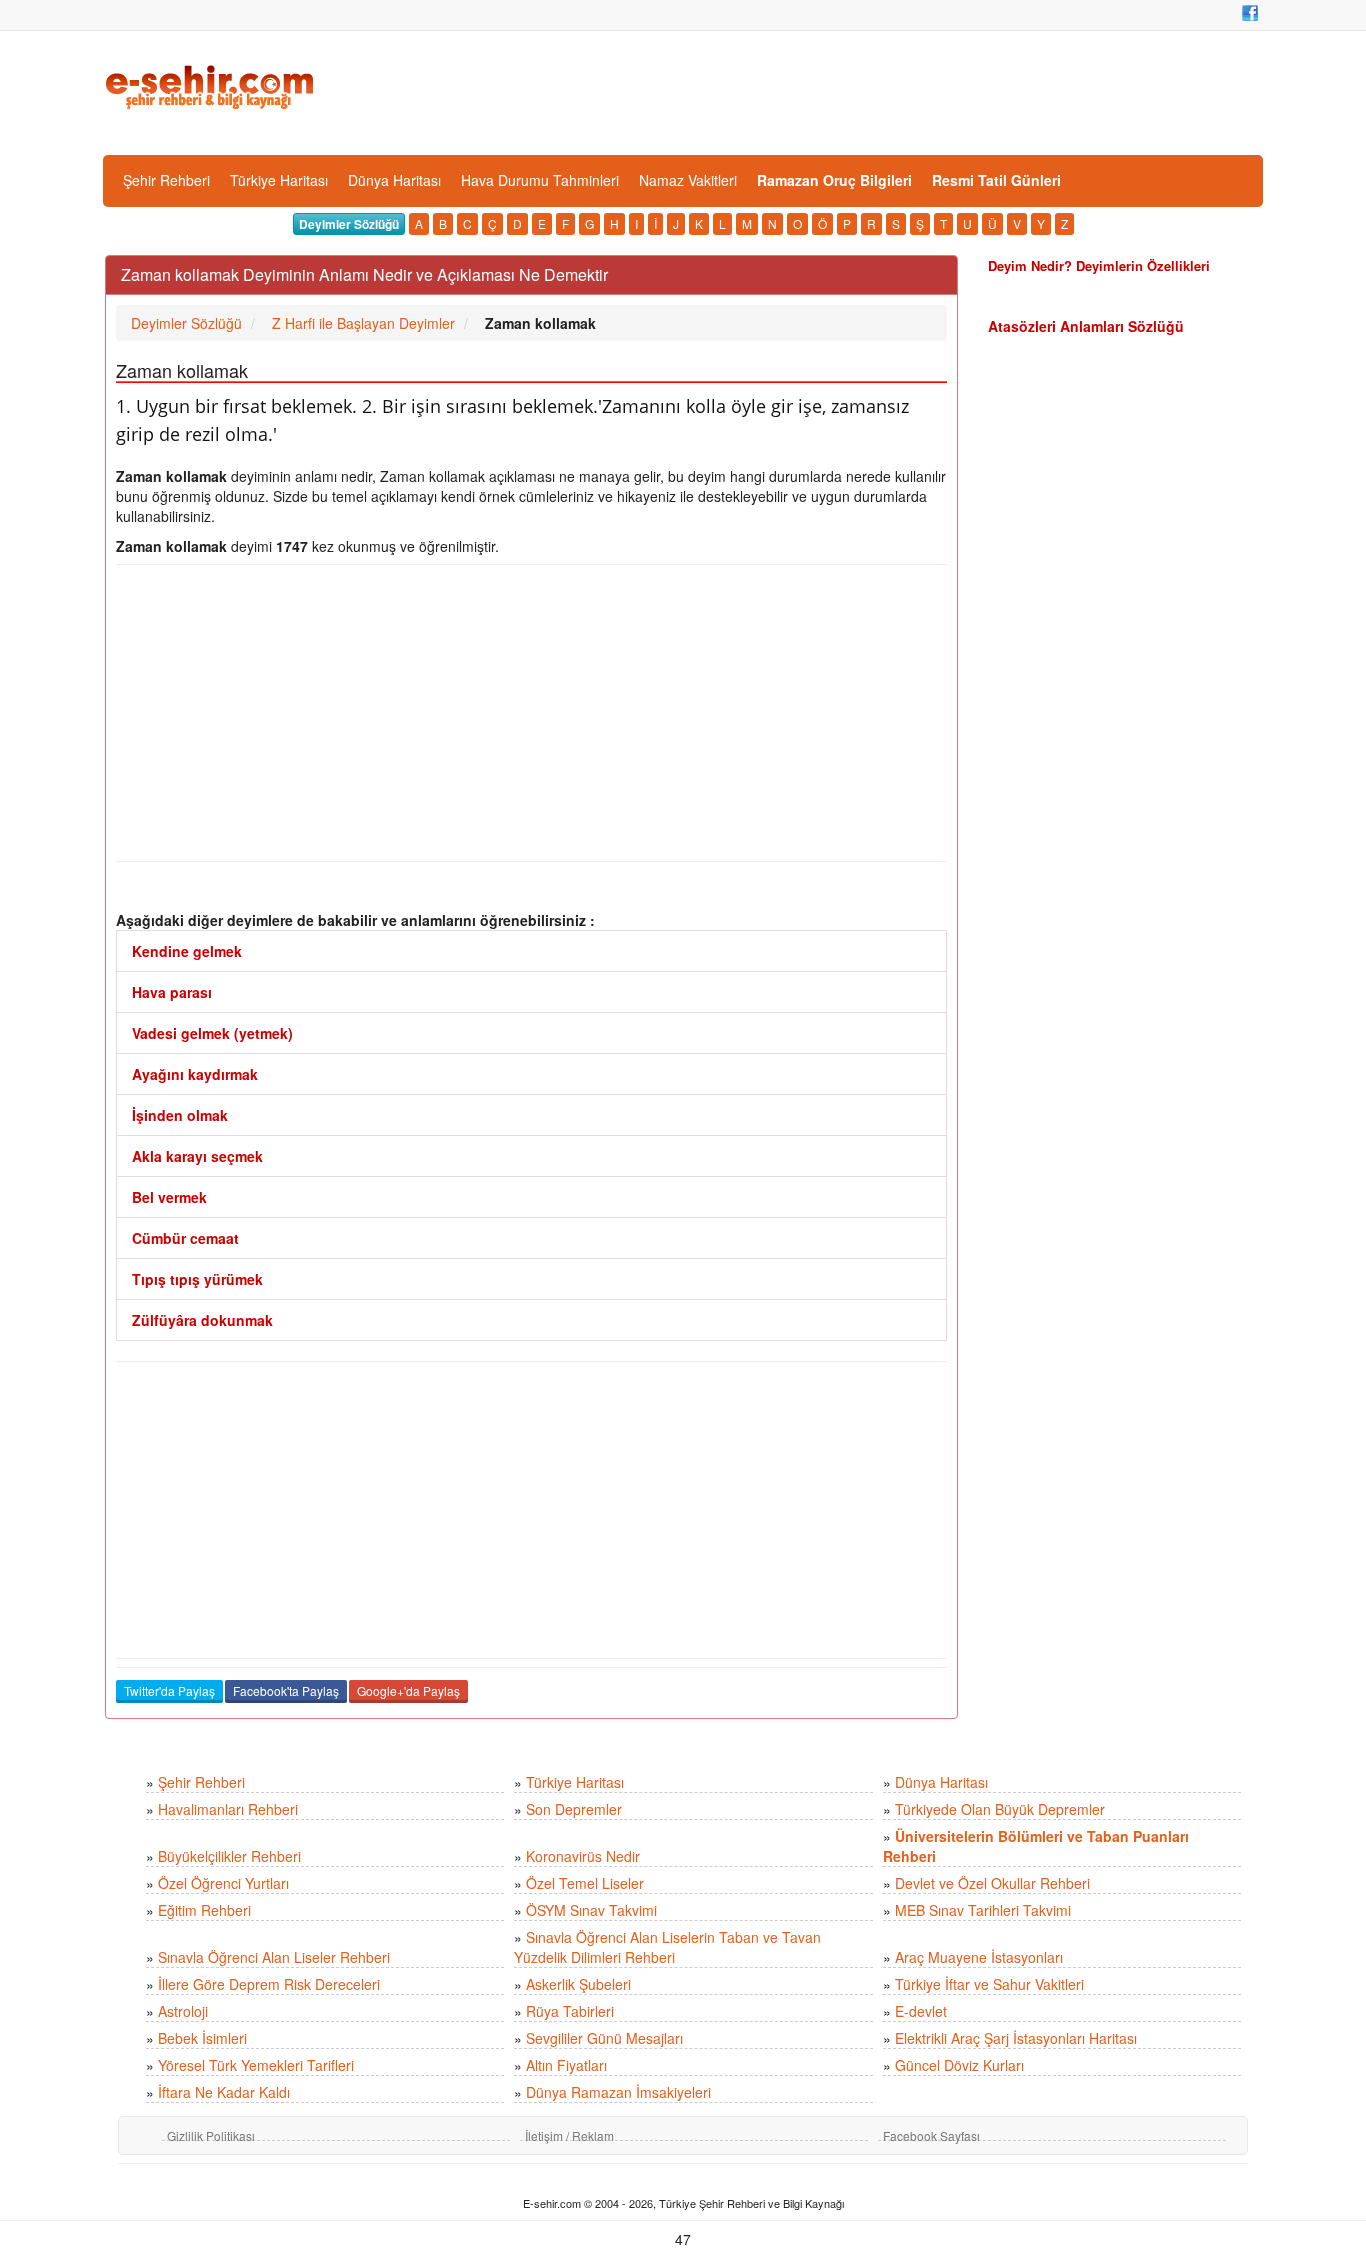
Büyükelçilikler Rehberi (229, 1856)
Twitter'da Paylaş (169, 1690)
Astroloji (183, 2011)
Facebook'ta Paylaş (286, 1690)
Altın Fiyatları (566, 2065)
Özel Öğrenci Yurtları (223, 1883)
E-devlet (921, 2011)
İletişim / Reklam (569, 2135)
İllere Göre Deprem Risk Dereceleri (269, 1984)
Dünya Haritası (394, 180)
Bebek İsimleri (202, 2038)
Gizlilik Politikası (211, 2135)
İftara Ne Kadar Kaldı (224, 2092)
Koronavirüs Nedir (583, 1856)
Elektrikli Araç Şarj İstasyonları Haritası (1016, 2038)
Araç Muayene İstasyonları (979, 1957)
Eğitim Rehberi (204, 1910)
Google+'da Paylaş (408, 1690)
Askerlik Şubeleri (578, 1984)
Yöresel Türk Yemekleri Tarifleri (256, 2065)
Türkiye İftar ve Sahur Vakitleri (989, 1984)
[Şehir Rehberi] (211, 85)
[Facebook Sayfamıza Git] (1250, 13)
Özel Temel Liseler (585, 1883)
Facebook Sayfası (931, 2135)
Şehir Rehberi (166, 180)
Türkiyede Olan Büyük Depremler (1000, 1809)
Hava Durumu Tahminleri (540, 180)
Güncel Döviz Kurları (959, 2065)
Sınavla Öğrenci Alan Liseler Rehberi (274, 1957)
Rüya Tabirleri (570, 2011)
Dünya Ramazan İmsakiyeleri (618, 2092)
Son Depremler (574, 1809)
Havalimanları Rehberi (228, 1809)
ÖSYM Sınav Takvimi (591, 1910)
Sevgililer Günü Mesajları (604, 2038)
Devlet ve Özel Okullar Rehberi (992, 1883)
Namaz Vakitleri (688, 180)
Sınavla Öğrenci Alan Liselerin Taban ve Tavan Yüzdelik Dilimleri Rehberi (667, 1947)
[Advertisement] (531, 713)
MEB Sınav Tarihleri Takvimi (983, 1910)
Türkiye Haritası (279, 180)
